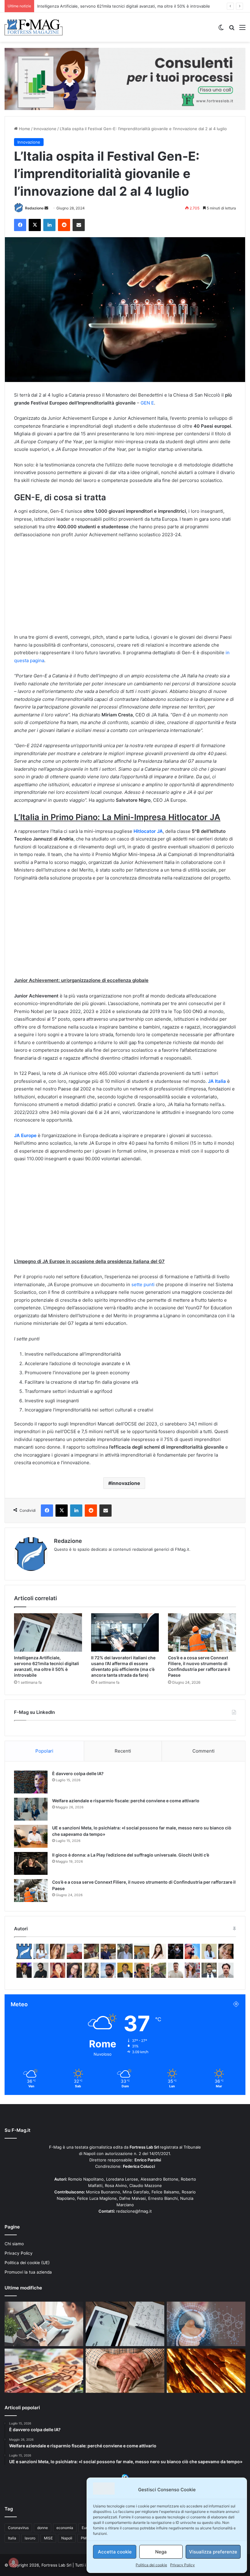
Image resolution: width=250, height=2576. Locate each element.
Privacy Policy (182, 2565)
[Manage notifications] (13, 2563)
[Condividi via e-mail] (79, 225)
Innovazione (45, 129)
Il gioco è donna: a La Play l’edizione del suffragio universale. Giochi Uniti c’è (131, 1855)
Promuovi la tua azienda (28, 2272)
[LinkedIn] (49, 225)
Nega (161, 2552)
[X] (35, 225)
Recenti (123, 1751)
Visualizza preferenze (213, 2552)
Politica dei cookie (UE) (27, 2263)
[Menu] (242, 29)
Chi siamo (14, 2244)
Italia (12, 2538)
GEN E (147, 403)
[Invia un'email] (46, 208)
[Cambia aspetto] (221, 29)
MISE (48, 2538)
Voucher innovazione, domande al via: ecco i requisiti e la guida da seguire (108, 6)
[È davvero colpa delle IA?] (31, 1782)
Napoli (67, 2538)
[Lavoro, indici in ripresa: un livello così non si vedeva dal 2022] (44, 2324)
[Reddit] (64, 225)
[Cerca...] (232, 29)
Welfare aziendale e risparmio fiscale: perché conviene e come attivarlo (126, 1801)
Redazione (34, 208)
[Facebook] (20, 225)
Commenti (204, 1751)
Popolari (44, 1751)
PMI (84, 2538)
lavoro (30, 2538)
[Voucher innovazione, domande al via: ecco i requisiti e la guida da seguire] (206, 2324)
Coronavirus (18, 2528)
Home (24, 129)
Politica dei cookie (151, 2565)
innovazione (126, 1483)
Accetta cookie (115, 2552)
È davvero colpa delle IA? (78, 1773)
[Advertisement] (125, 589)
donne (43, 2528)
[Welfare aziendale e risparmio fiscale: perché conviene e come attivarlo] (31, 1809)
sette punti (143, 1284)
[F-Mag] (34, 27)
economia (65, 2528)
